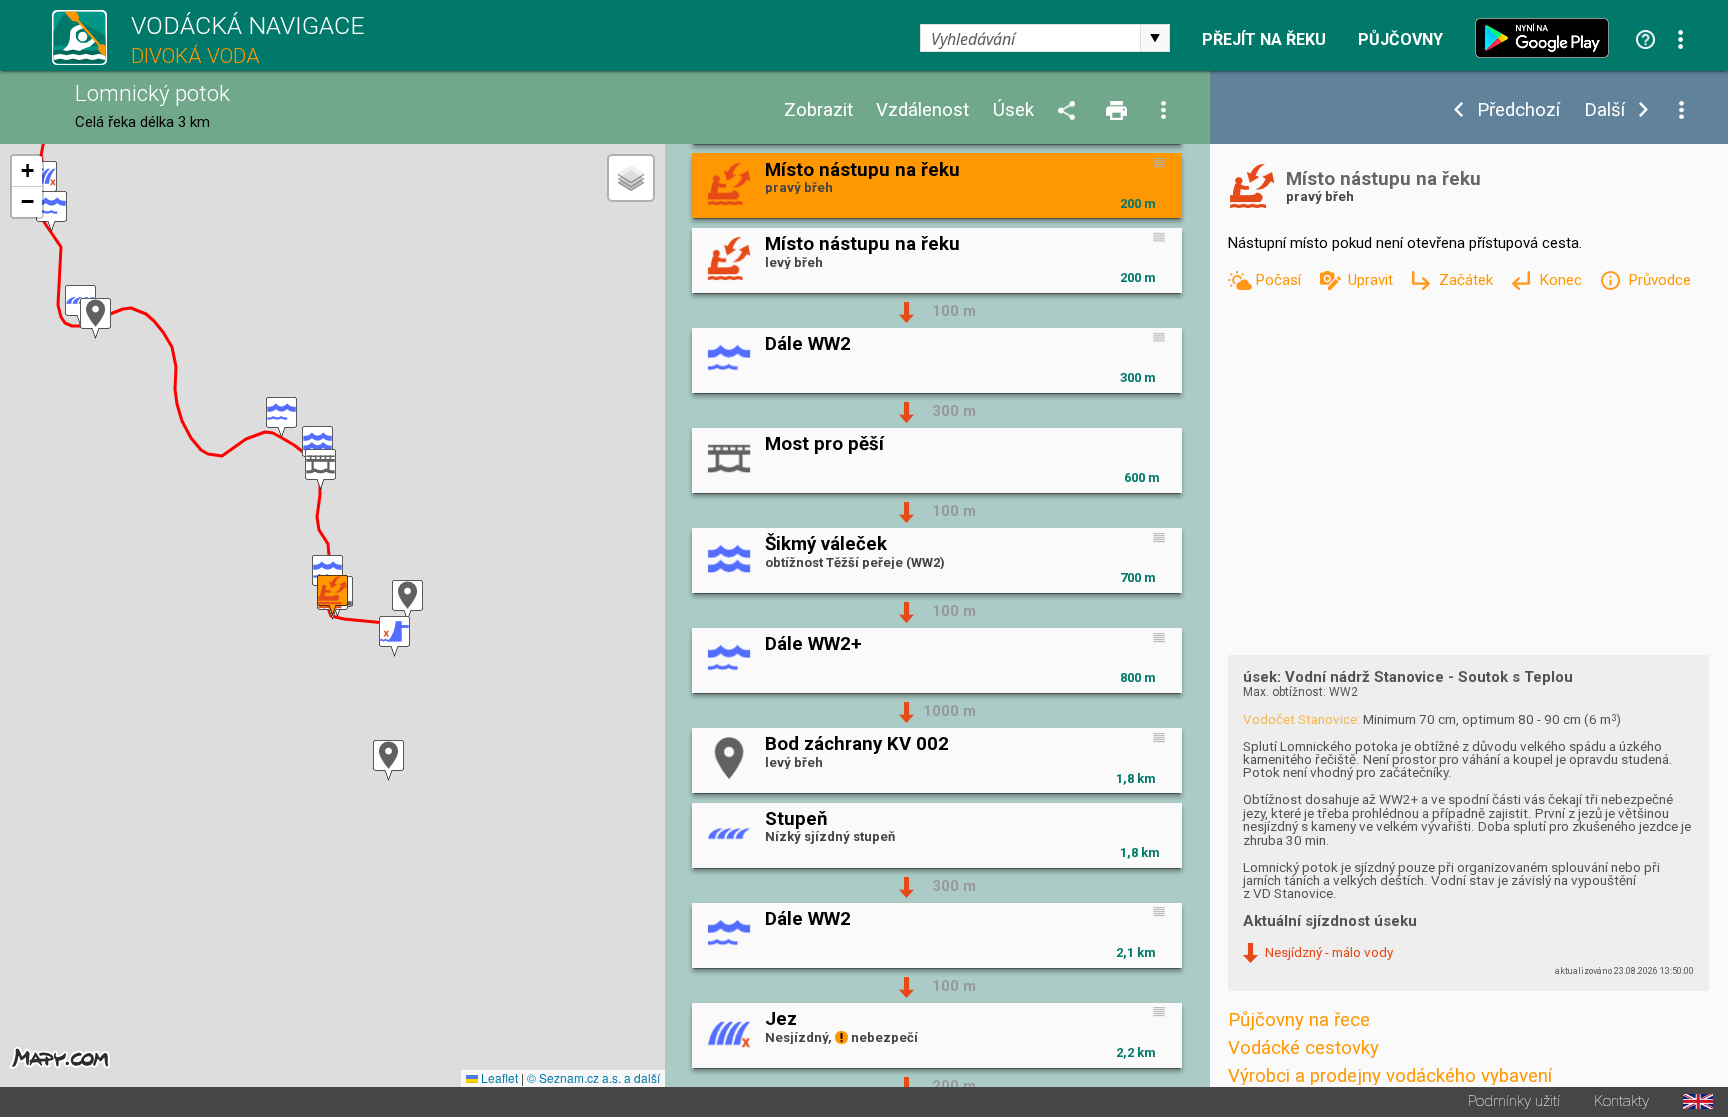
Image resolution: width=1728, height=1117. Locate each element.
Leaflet (498, 1077)
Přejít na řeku (1264, 40)
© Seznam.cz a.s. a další (593, 1077)
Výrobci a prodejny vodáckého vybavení (1390, 1076)
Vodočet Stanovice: (1301, 719)
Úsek (1013, 110)
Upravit (1372, 280)
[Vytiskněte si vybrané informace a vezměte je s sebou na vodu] (1118, 111)
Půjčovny (1400, 40)
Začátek (1468, 280)
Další (1604, 110)
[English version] (1698, 1101)
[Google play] (1547, 38)
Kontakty (1621, 1101)
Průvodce (1659, 280)
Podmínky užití (1514, 1101)
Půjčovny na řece (1299, 1020)
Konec (1562, 280)
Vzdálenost (922, 110)
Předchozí (1518, 110)
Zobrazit (818, 110)
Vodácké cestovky (1303, 1048)
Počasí (1280, 280)
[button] (394, 636)
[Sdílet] (1070, 111)
